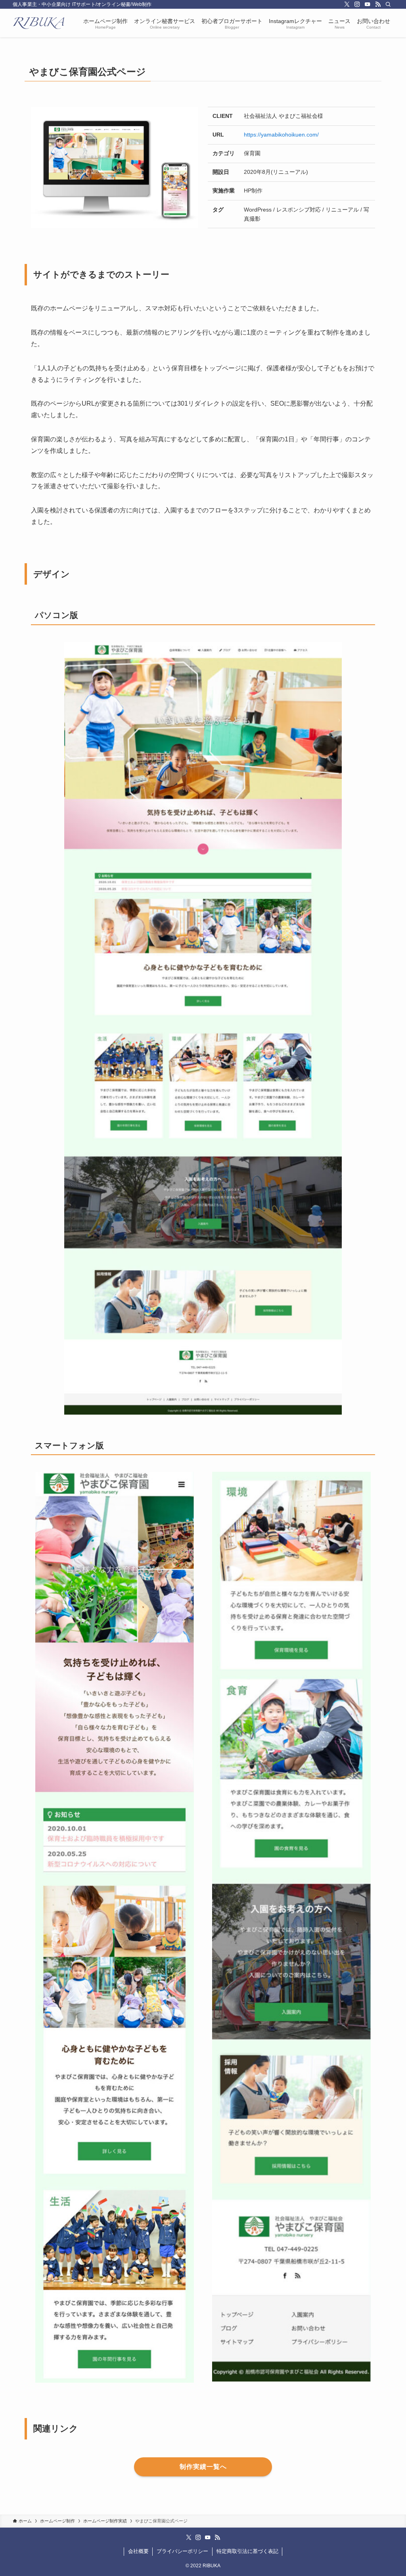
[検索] (388, 4)
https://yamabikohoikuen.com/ (281, 135)
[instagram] (357, 4)
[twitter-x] (347, 4)
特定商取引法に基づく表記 (247, 2551)
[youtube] (368, 4)
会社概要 (138, 2551)
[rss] (378, 4)
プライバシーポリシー (182, 2551)
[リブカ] (38, 23)
